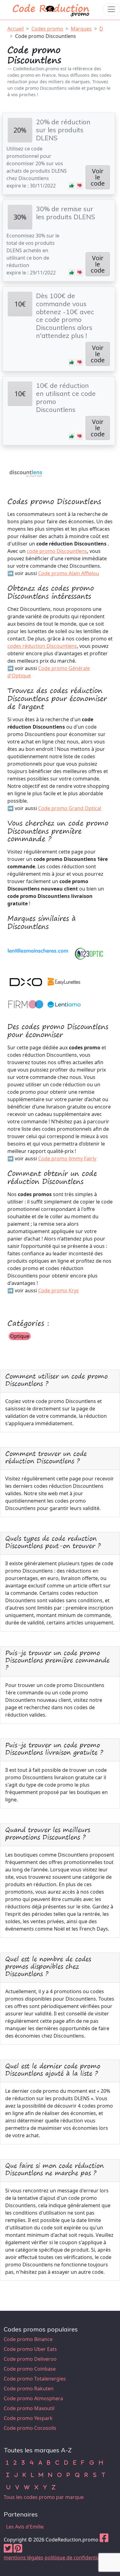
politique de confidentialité (76, 2557)
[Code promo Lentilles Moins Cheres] (38, 953)
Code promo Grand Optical (70, 808)
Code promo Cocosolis (30, 2428)
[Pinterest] (18, 2550)
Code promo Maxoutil (29, 2408)
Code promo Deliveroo (30, 2359)
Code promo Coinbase (30, 2369)
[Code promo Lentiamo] (64, 1004)
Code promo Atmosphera (33, 2398)
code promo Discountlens (57, 551)
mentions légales (24, 2557)
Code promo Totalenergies (35, 2379)
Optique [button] (20, 1336)
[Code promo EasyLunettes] (64, 981)
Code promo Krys (58, 1290)
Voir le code (98, 177)
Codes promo (47, 29)
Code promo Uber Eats (30, 2349)
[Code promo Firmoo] (26, 1004)
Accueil (16, 29)
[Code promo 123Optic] (89, 953)
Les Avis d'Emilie (25, 2527)
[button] (72, 186)
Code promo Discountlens (46, 36)
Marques (81, 29)
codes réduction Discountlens (42, 646)
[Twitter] (8, 2550)
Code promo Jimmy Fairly (67, 1158)
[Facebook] (104, 2540)
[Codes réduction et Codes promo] (51, 9)
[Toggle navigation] (111, 9)
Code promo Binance (28, 2339)
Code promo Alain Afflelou (69, 573)
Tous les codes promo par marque (44, 2497)
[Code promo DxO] (26, 981)
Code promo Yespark (28, 2418)
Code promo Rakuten (29, 2389)
